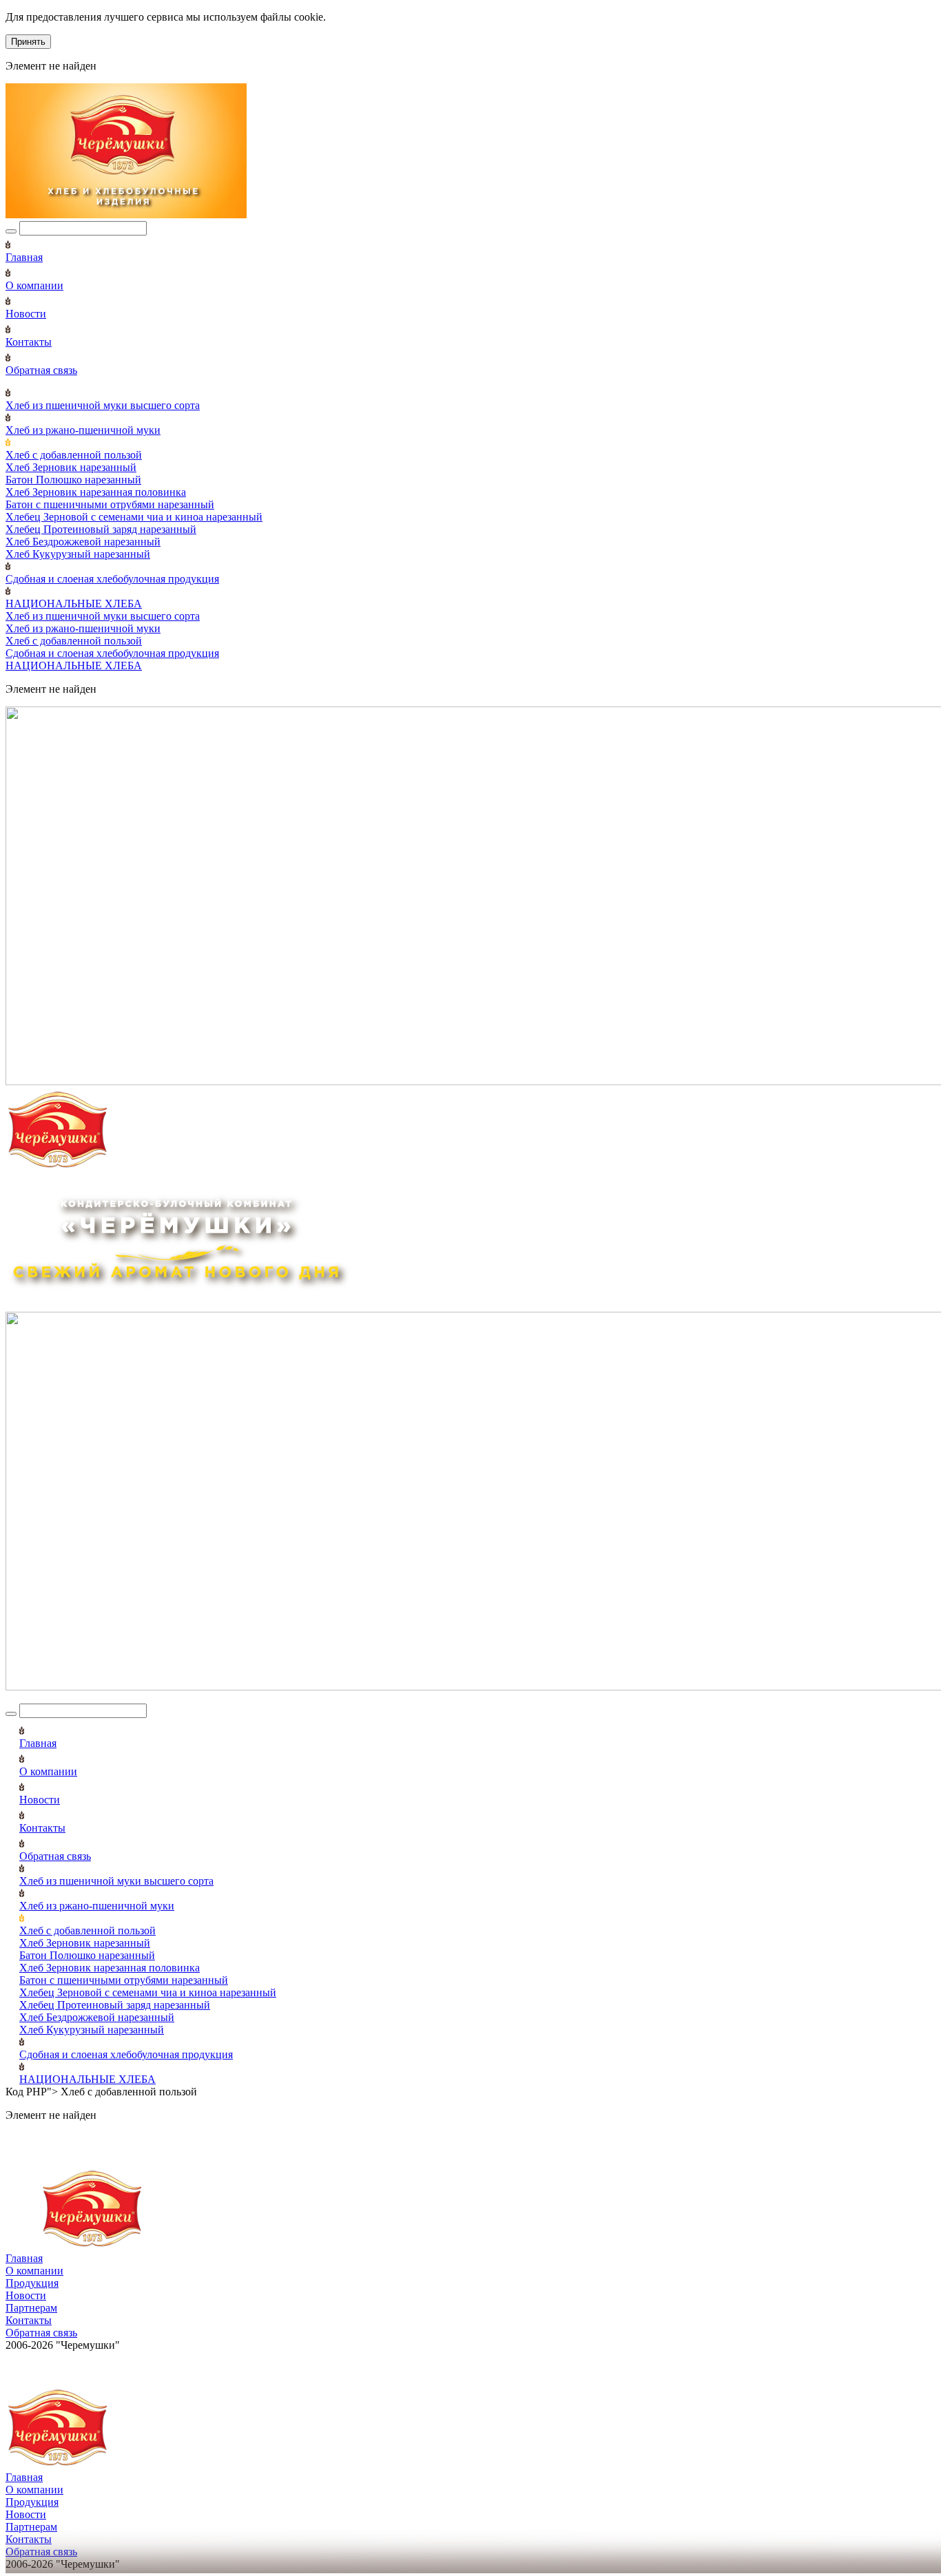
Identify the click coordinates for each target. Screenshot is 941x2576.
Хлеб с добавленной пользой (74, 455)
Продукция (32, 2283)
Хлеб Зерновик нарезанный (71, 467)
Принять (28, 42)
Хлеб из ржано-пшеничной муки (83, 430)
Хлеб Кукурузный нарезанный (78, 554)
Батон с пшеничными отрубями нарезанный (110, 504)
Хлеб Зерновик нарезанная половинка (96, 492)
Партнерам (31, 2308)
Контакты (29, 342)
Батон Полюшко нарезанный (73, 480)
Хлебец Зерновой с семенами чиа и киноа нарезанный (134, 517)
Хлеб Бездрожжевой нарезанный (83, 542)
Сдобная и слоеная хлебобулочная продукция (112, 579)
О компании (34, 285)
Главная (24, 257)
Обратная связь (41, 370)
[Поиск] (11, 231)
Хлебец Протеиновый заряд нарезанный (101, 529)
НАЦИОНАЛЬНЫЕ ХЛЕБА (74, 604)
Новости (26, 314)
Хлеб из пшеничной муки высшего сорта (103, 405)
